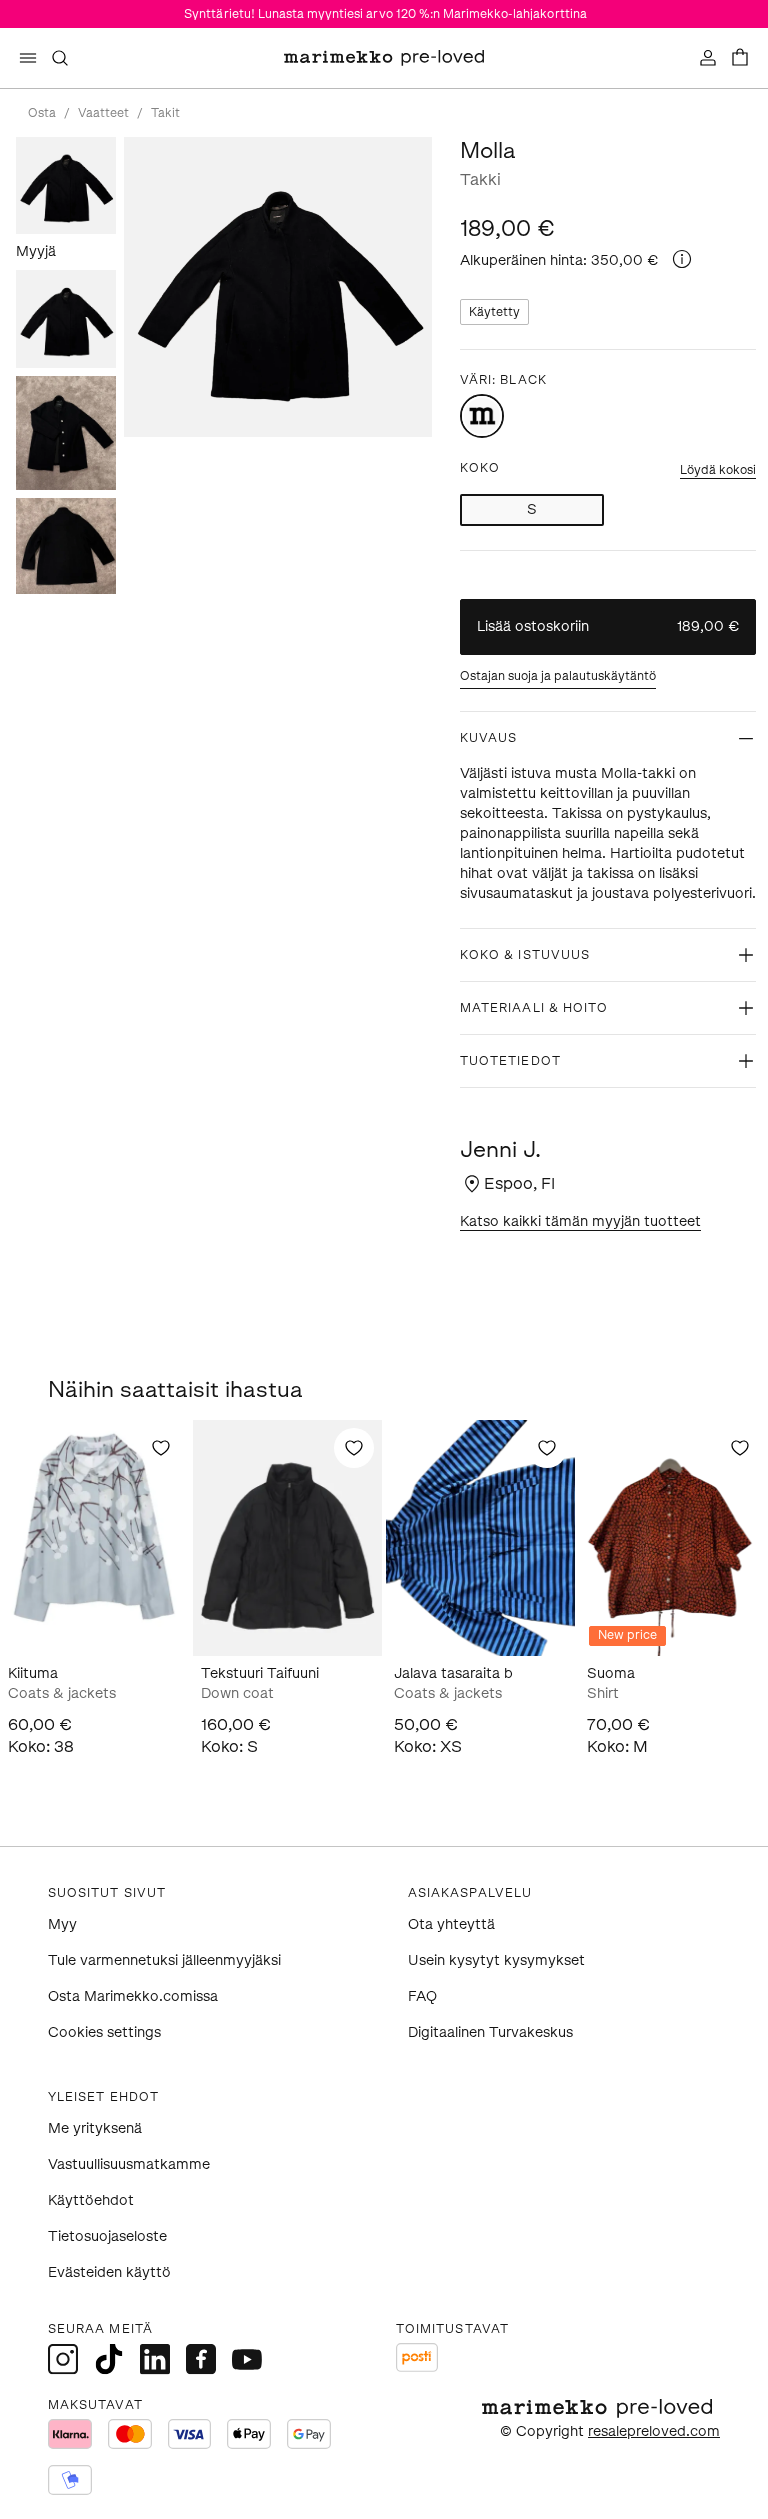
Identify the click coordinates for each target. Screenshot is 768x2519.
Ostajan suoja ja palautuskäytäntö (558, 676)
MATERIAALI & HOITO (534, 1008)
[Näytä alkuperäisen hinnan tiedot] (682, 259)
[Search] (60, 58)
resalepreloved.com (654, 2431)
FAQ (422, 1996)
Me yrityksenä (95, 2128)
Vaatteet (103, 113)
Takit (165, 113)
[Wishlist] (161, 1448)
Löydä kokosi (718, 470)
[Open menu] (28, 58)
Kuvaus (488, 738)
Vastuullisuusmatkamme (129, 2164)
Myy (62, 1924)
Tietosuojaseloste (107, 2236)
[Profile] (708, 58)
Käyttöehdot (91, 2200)
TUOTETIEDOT (510, 1061)
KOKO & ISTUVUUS (525, 955)
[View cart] (740, 58)
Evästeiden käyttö (109, 2272)
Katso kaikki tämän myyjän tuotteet (580, 1221)
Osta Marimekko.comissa (133, 1996)
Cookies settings (104, 2032)
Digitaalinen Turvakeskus (490, 2032)
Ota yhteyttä (451, 1924)
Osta (42, 113)
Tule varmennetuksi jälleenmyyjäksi (164, 1960)
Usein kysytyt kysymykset (496, 1960)
